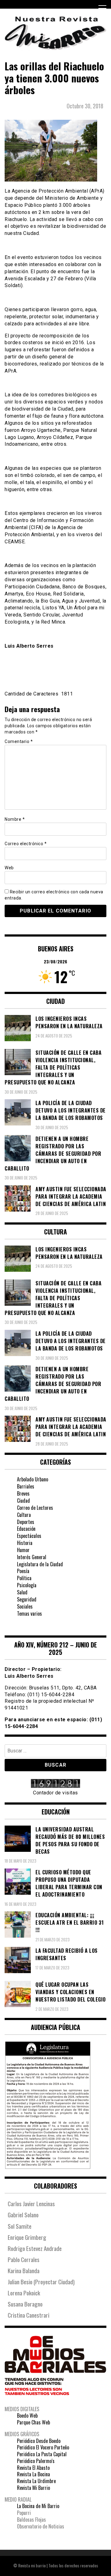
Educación (26, 1529)
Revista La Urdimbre (36, 2481)
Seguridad (27, 1599)
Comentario (19, 741)
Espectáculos (29, 1536)
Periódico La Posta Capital (42, 2454)
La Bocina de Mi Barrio (38, 2506)
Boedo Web (27, 2415)
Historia (25, 1543)
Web (9, 868)
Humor (23, 1550)
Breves (23, 1493)
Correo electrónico (26, 844)
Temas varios (29, 1614)
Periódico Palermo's (36, 2461)
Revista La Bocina (33, 2474)
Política (24, 1578)
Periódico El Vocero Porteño (43, 2447)
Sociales (25, 1606)
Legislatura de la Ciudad (40, 1564)
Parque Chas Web (33, 2422)
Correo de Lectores (35, 1508)
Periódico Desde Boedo (39, 2441)
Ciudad (23, 1501)
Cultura (24, 1515)
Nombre (15, 819)
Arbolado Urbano (33, 1479)
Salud (22, 1592)
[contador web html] (55, 1784)
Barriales (26, 1486)
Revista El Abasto (33, 2468)
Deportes (26, 1522)
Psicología (27, 1585)
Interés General (32, 1557)
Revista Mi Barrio (33, 2488)
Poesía (23, 1571)
